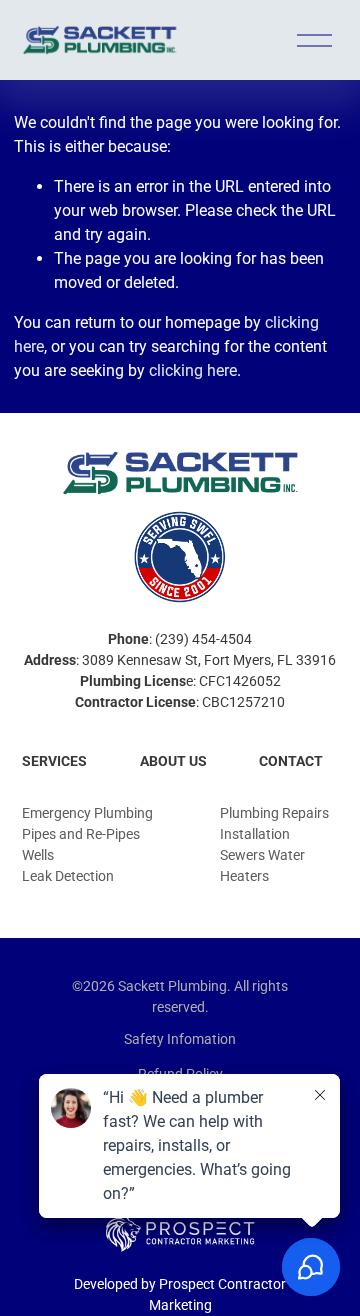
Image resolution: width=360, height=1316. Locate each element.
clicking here (193, 370)
